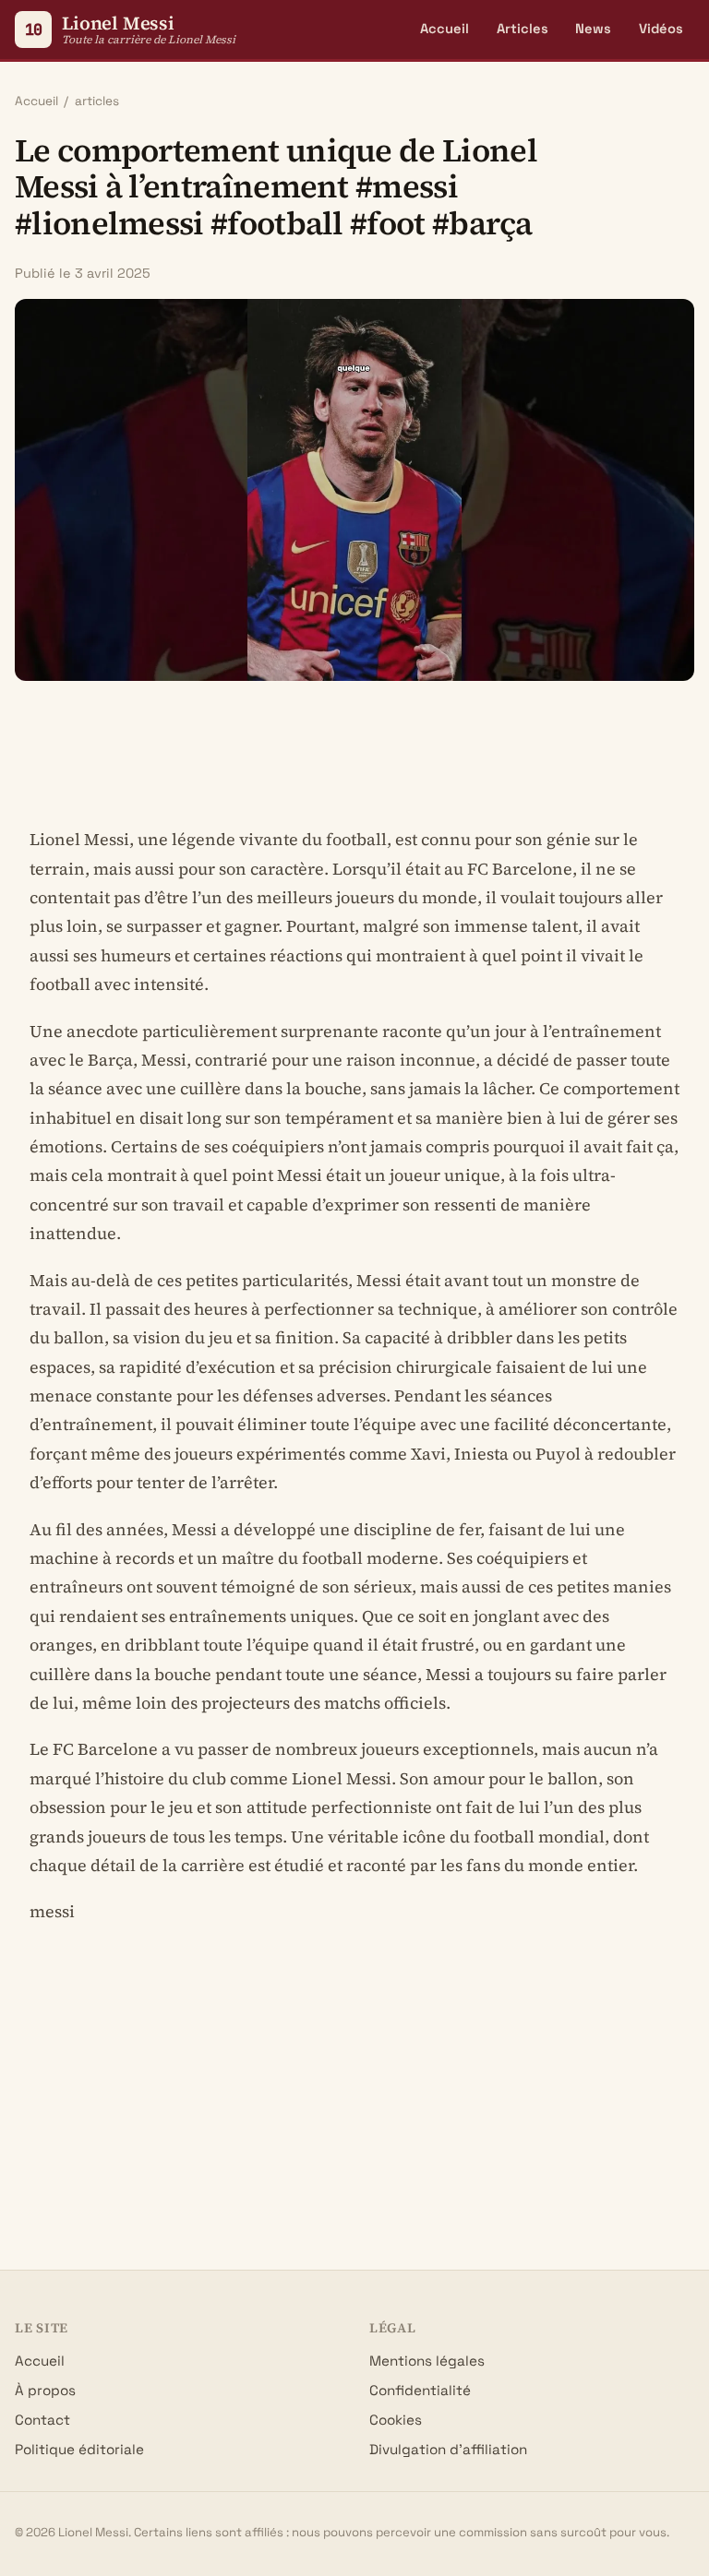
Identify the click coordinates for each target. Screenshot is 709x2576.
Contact (42, 2420)
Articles (523, 29)
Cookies (396, 2420)
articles (97, 101)
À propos (45, 2390)
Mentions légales (427, 2361)
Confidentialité (420, 2390)
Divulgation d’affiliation (448, 2449)
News (593, 29)
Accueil (445, 29)
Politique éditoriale (79, 2449)
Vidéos (661, 29)
